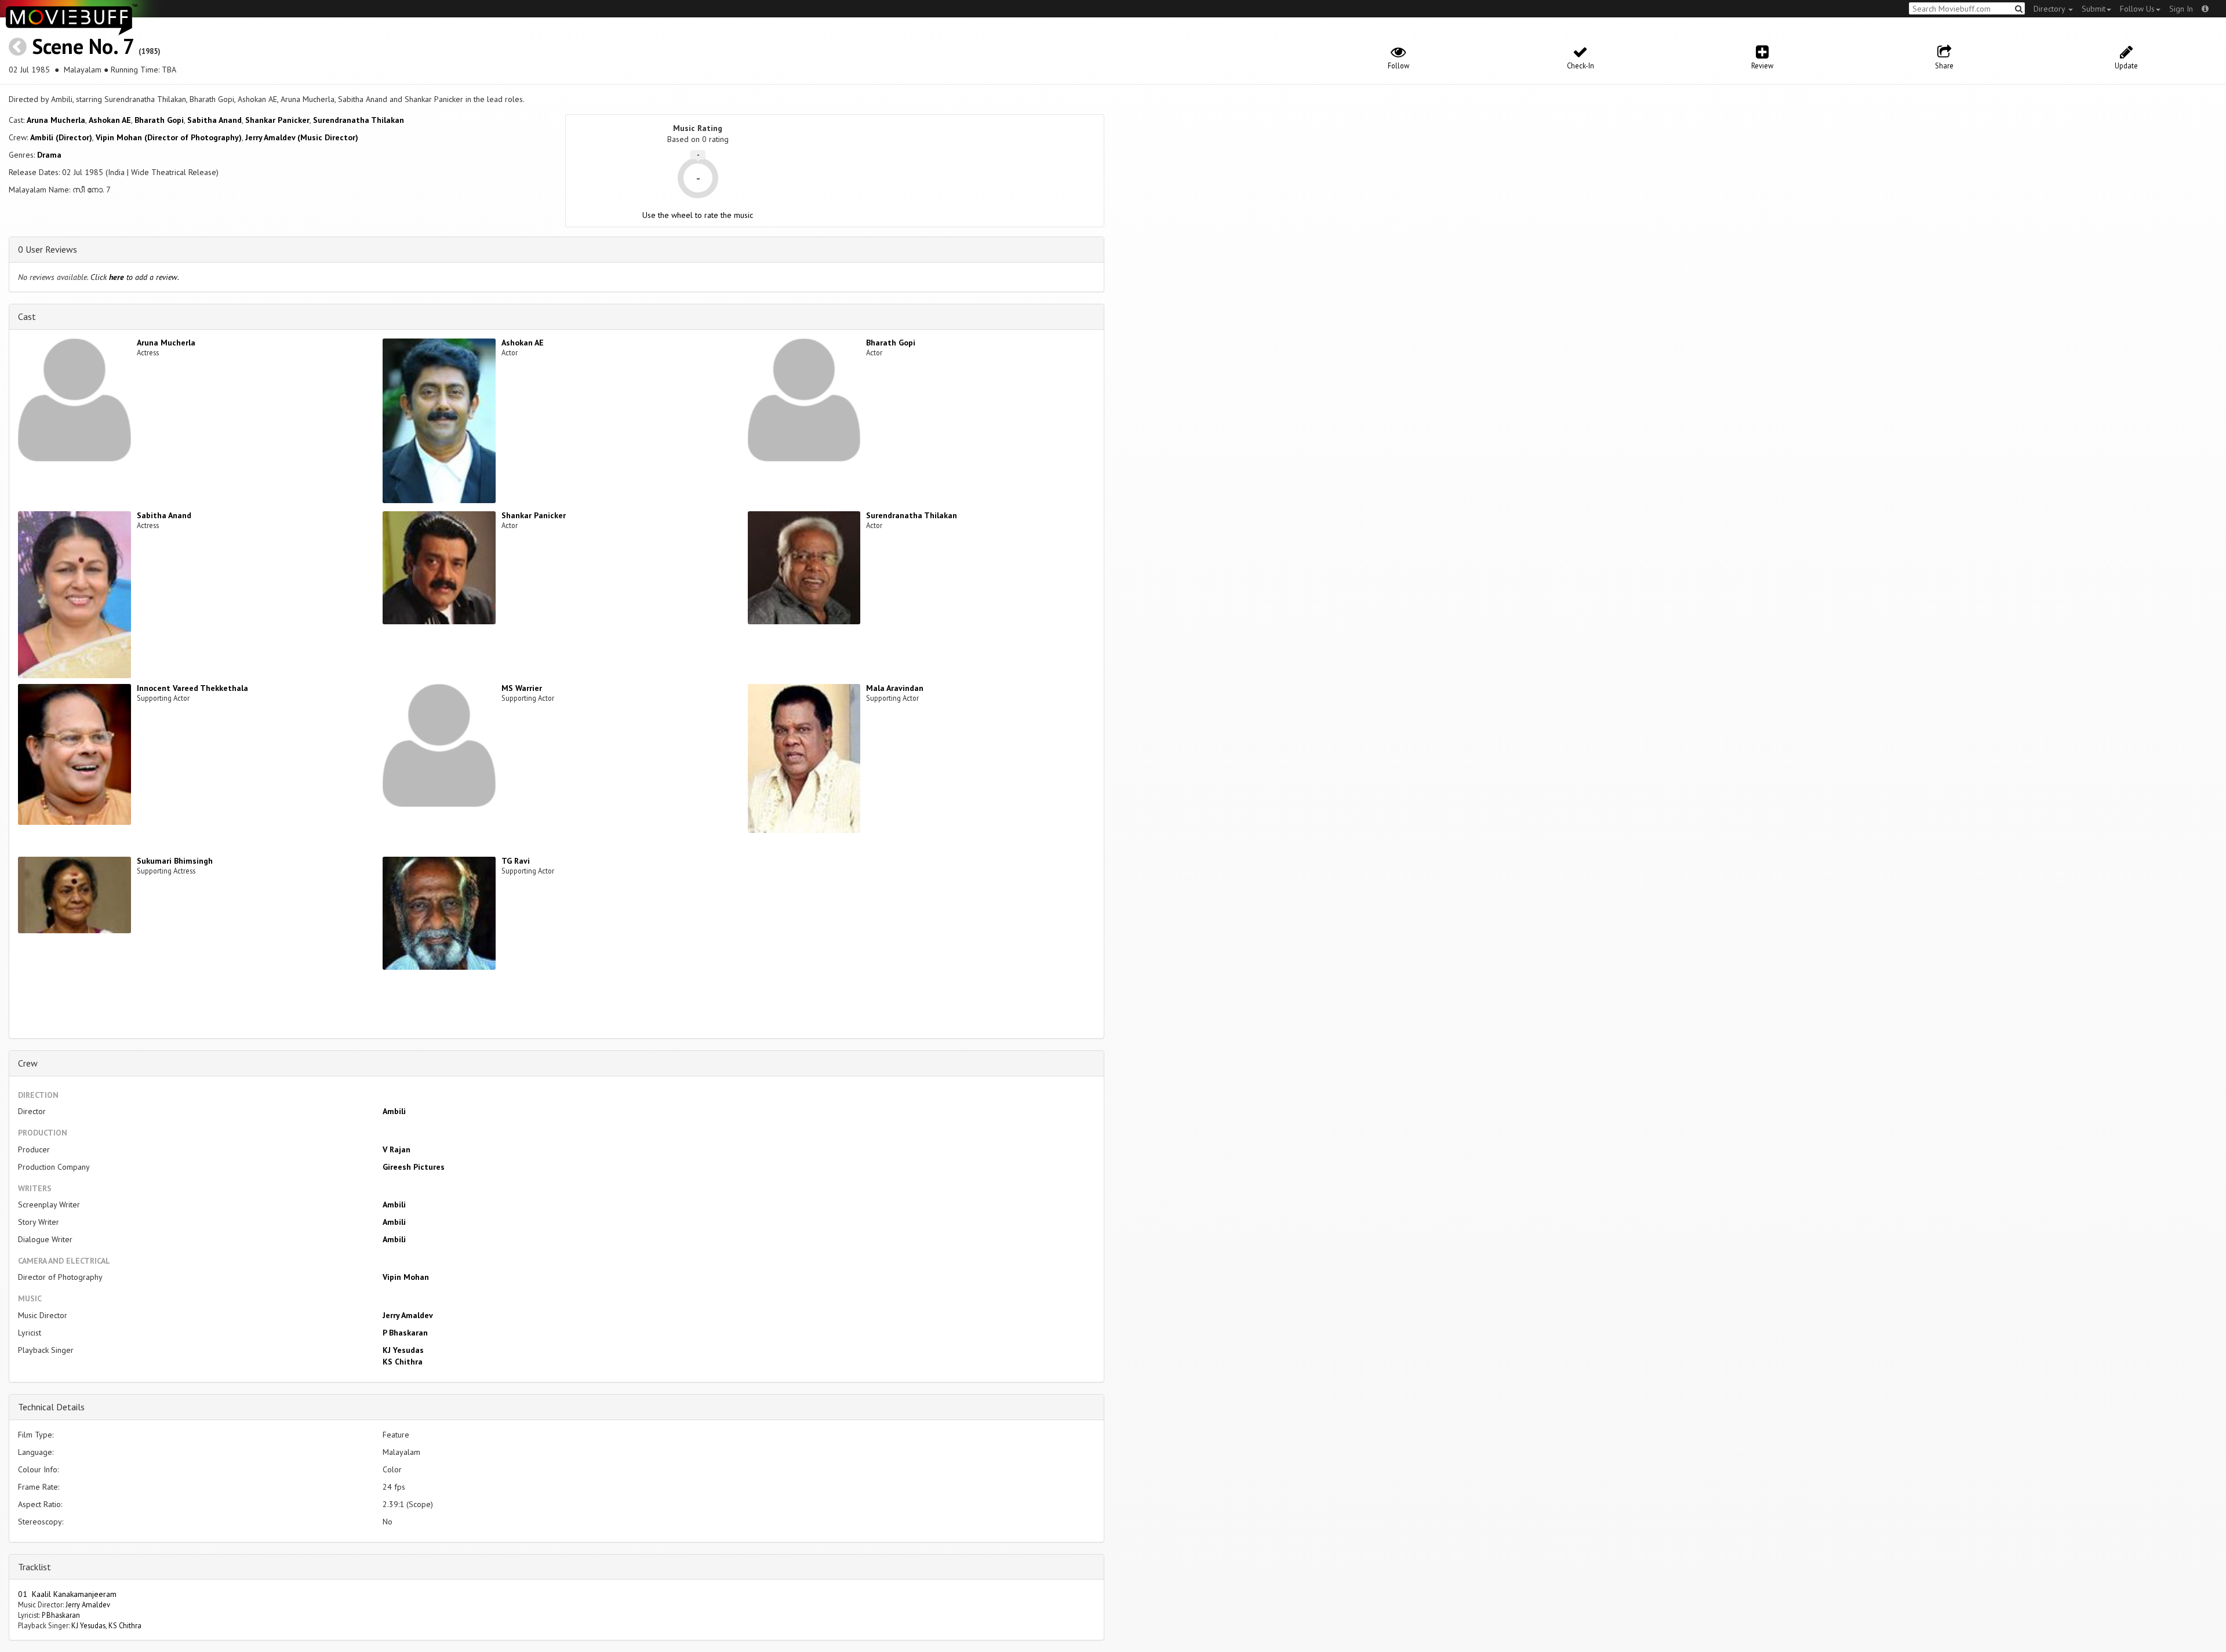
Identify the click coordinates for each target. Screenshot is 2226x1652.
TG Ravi (516, 861)
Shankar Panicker (277, 120)
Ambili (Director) (61, 137)
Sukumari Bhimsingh (175, 861)
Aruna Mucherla (56, 120)
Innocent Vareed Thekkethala (192, 688)
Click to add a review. (135, 277)
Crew (28, 1063)
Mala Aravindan (895, 688)
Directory (2050, 9)
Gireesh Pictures (414, 1167)
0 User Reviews (48, 249)
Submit (2094, 9)
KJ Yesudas (403, 1350)
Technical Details (51, 1407)
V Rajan (397, 1149)
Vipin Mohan (406, 1277)
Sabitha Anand (214, 120)
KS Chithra (403, 1362)
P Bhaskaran (405, 1333)
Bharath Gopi (159, 120)
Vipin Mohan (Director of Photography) (169, 137)
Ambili (394, 1111)
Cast (27, 316)
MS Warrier (522, 688)
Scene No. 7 (83, 46)
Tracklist (34, 1567)
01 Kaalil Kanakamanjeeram (67, 1594)
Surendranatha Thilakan (359, 120)
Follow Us (2137, 9)
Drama (49, 155)
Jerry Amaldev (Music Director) (302, 137)
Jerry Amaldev (408, 1315)
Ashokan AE (110, 120)
